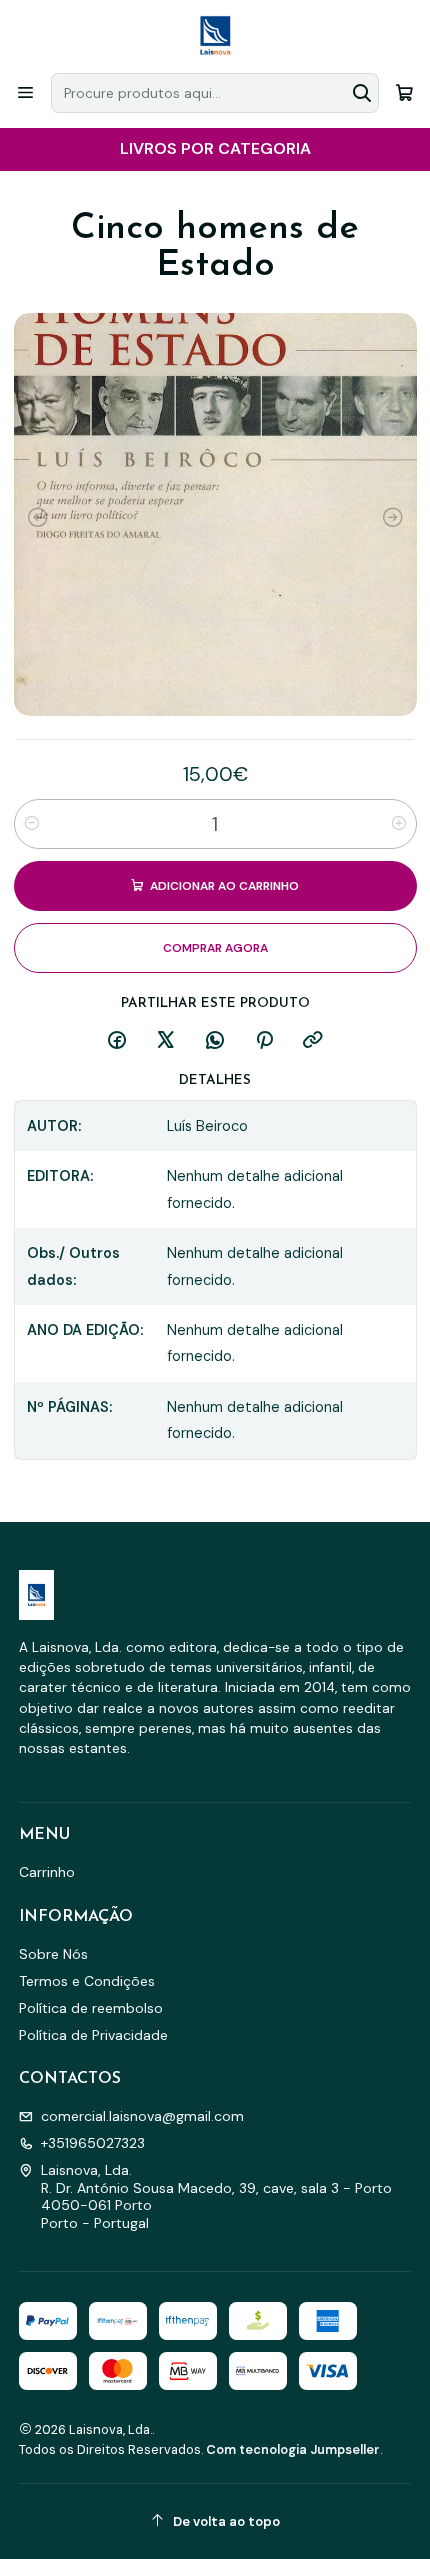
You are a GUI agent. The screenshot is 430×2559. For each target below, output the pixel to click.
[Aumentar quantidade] (399, 824)
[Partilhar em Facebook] (117, 1041)
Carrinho (47, 1872)
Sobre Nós (53, 1954)
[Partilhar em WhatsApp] (215, 1041)
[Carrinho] (404, 92)
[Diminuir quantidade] (32, 824)
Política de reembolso (91, 2008)
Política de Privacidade (93, 2035)
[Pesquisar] (362, 93)
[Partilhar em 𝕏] (166, 1041)
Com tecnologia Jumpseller (293, 2449)
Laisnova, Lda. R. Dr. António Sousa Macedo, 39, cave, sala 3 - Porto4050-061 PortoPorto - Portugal (216, 2196)
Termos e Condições (87, 1981)
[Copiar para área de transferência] (313, 1041)
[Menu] (25, 92)
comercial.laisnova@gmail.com (142, 2116)
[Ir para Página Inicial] (215, 35)
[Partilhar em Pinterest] (264, 1041)
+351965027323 (93, 2143)
